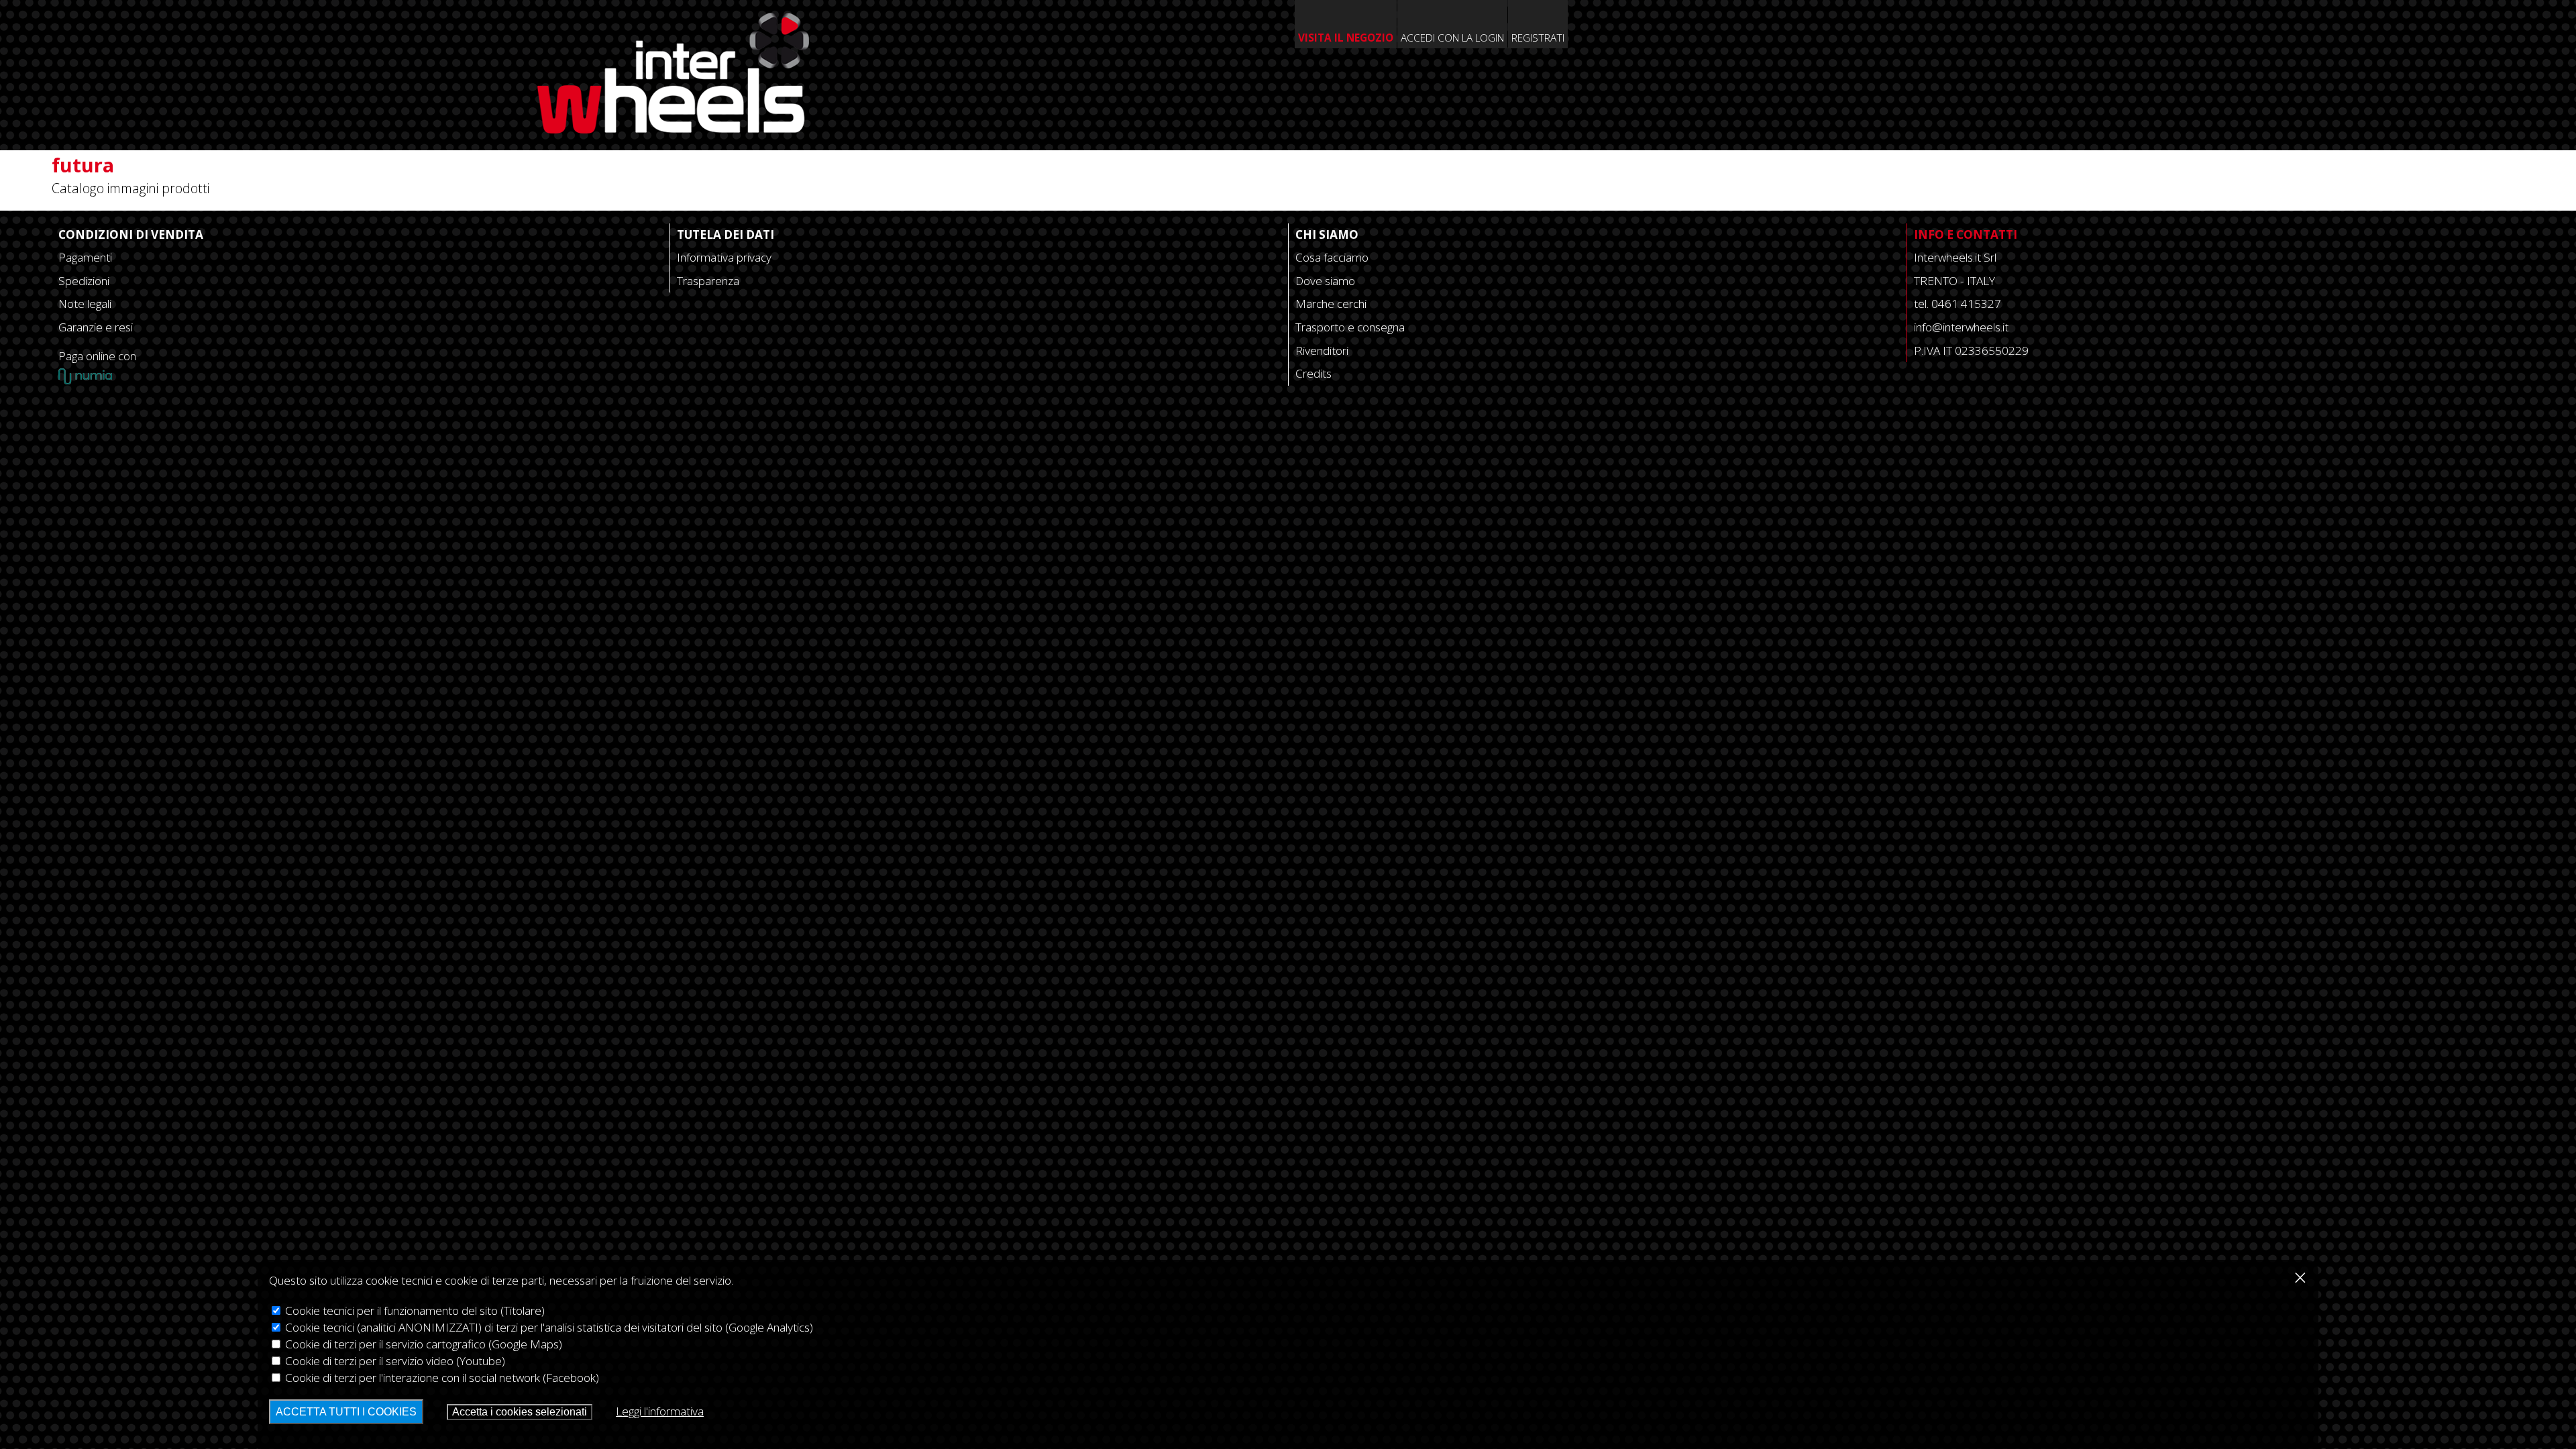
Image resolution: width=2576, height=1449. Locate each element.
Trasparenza (708, 281)
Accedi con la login (1452, 38)
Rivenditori (1322, 351)
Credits (1313, 373)
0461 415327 (1966, 304)
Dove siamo (1325, 281)
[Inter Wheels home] (673, 128)
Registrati (1538, 38)
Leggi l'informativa (660, 1411)
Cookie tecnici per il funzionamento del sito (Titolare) (414, 1310)
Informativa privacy (724, 257)
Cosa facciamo (1332, 257)
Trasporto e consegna (1350, 327)
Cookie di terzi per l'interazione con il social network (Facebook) (441, 1378)
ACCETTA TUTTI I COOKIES (346, 1412)
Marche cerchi (1331, 304)
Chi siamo (1327, 234)
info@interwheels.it (1961, 327)
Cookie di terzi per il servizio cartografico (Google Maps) (422, 1344)
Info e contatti (1966, 234)
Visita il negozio (1346, 38)
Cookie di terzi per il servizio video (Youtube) (394, 1361)
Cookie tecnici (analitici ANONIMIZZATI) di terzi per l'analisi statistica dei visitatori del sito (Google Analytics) (548, 1327)
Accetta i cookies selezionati (520, 1412)
